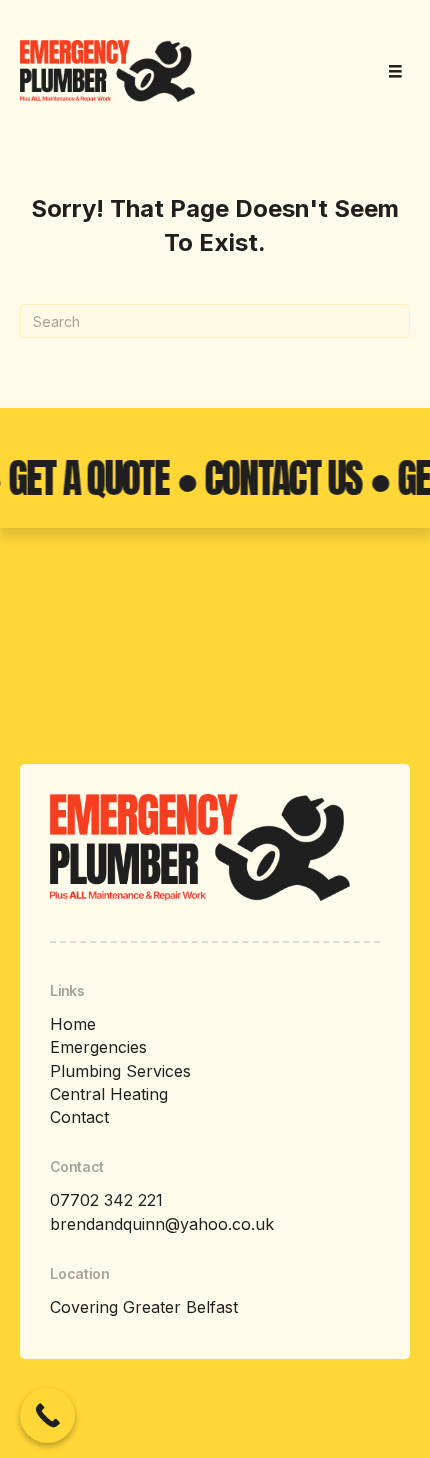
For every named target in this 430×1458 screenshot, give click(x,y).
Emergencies (98, 1047)
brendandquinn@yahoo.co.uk (162, 1224)
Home (73, 1024)
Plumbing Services (120, 1071)
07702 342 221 (106, 1200)
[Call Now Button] (47, 1415)
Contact (79, 1117)
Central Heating (109, 1094)
